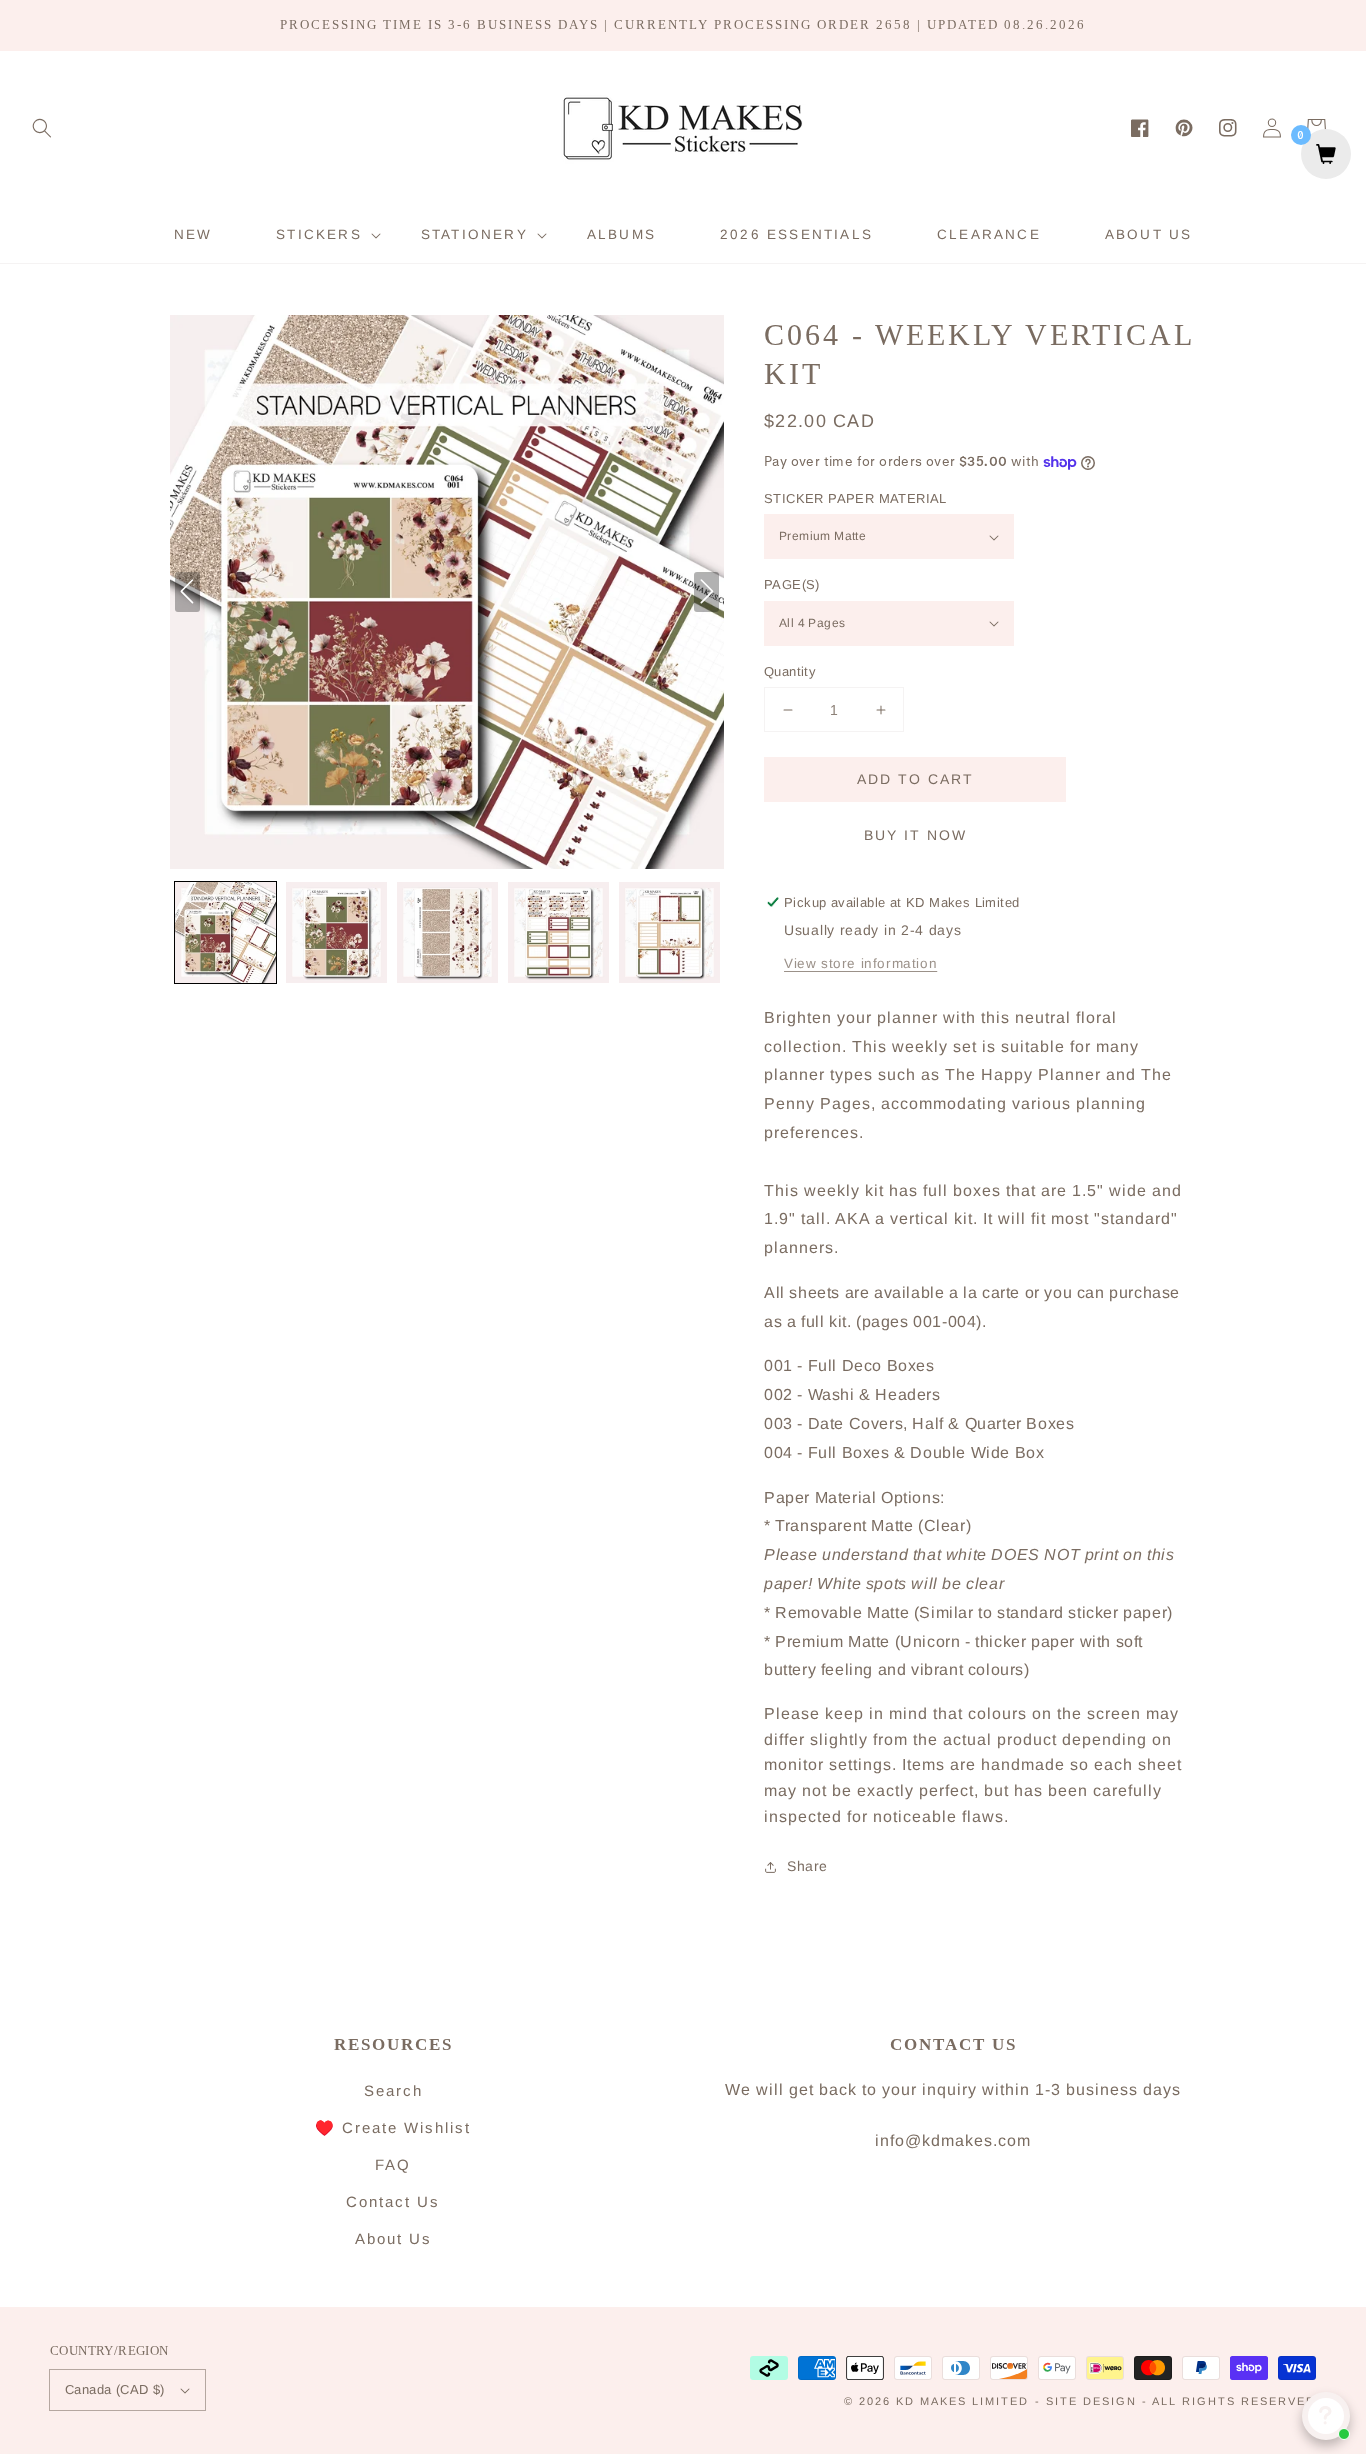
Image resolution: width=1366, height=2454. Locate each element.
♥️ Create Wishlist (393, 2127)
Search (393, 2090)
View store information (860, 963)
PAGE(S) (792, 584)
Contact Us (393, 2201)
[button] (42, 128)
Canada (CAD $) (115, 2389)
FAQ (393, 2164)
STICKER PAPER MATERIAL (855, 498)
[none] (225, 932)
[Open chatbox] (1326, 2416)
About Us (393, 2238)
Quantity (790, 671)
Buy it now (915, 835)
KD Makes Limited (962, 2401)
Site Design (1091, 2401)
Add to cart (915, 779)
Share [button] (807, 1866)
